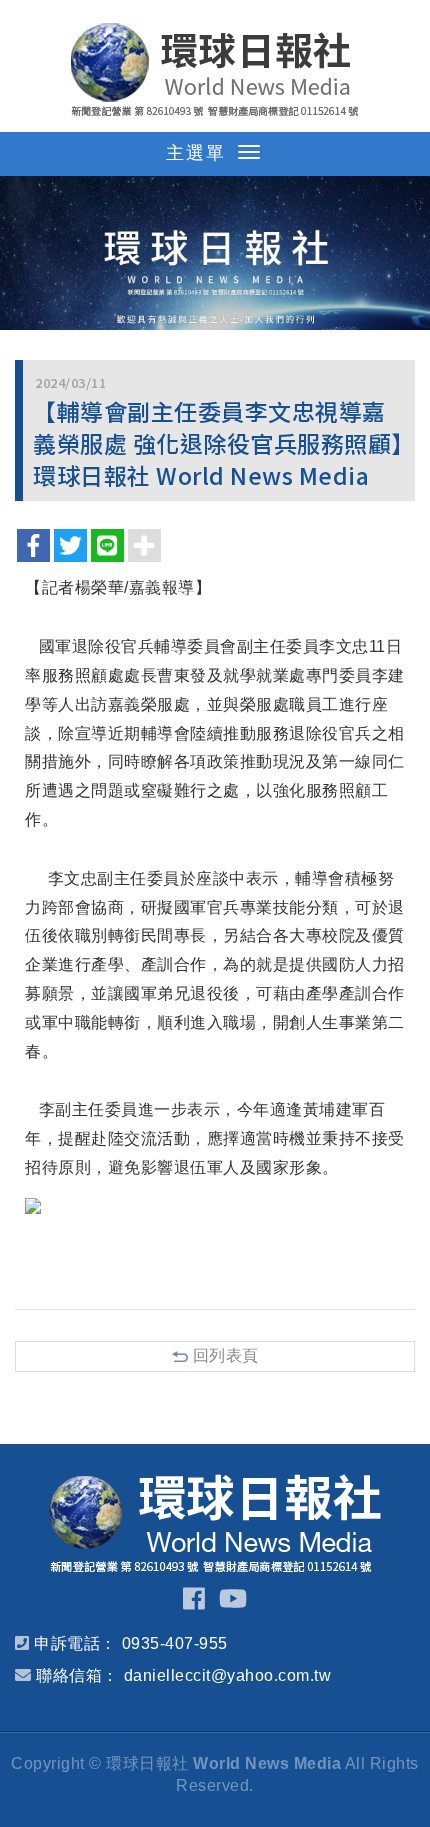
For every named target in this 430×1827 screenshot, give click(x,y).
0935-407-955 (175, 1643)
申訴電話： (75, 1643)
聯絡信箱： (77, 1675)
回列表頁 (226, 1355)
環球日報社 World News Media (215, 70)
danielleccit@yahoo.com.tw (228, 1675)
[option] (215, 253)
